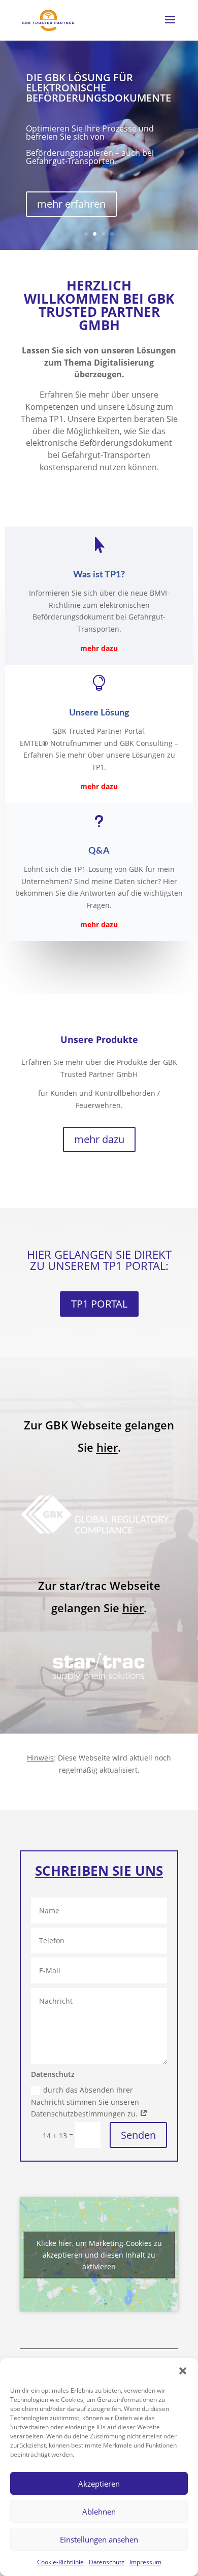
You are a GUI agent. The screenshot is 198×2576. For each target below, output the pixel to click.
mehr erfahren (71, 204)
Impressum (145, 2562)
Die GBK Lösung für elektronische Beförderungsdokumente (98, 88)
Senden (138, 2135)
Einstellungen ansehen (99, 2539)
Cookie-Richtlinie (60, 2562)
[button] (183, 2371)
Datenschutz (107, 2562)
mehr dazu (99, 1139)
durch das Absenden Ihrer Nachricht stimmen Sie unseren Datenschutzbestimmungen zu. (85, 2102)
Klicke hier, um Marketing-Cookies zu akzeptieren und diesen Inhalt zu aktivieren (99, 2254)
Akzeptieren (99, 2484)
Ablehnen (99, 2512)
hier (107, 1447)
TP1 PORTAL (99, 1304)
